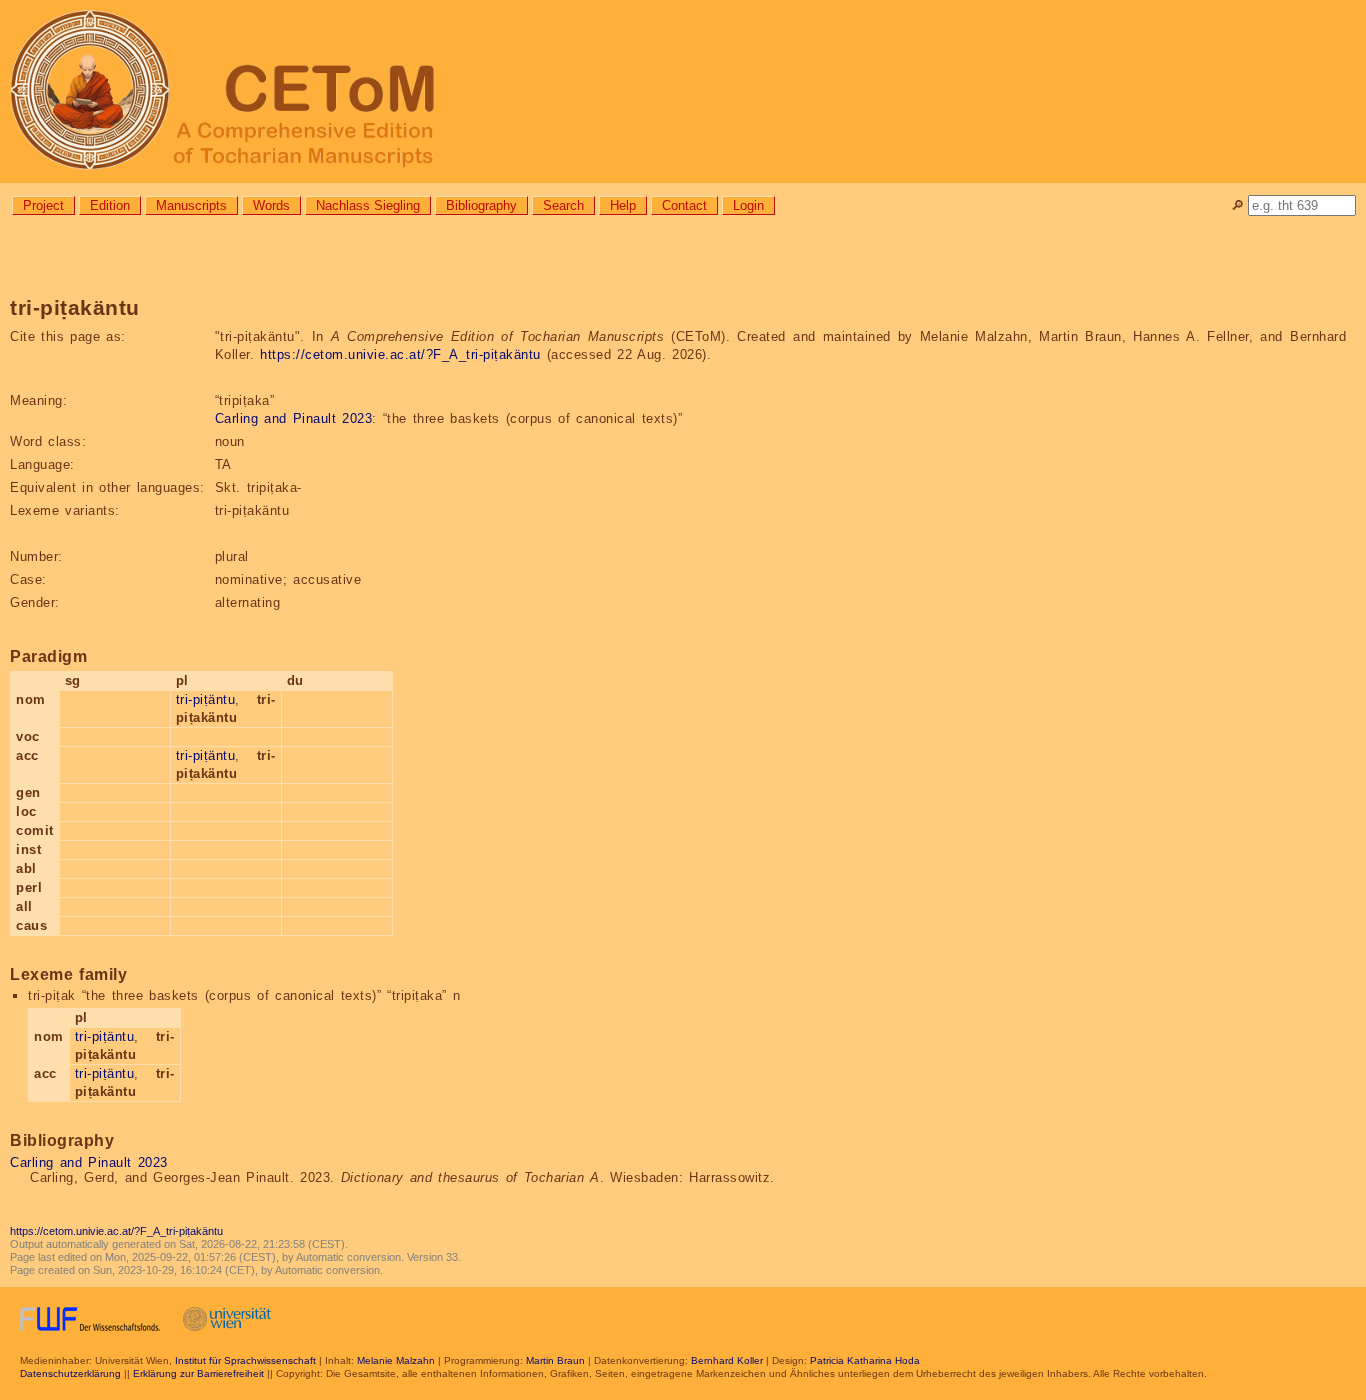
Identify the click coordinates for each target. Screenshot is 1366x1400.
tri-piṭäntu (206, 699)
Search (563, 205)
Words (271, 205)
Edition (110, 205)
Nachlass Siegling (368, 205)
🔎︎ (1237, 205)
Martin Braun (555, 1360)
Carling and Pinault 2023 (294, 418)
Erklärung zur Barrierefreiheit (198, 1373)
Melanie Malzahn (396, 1360)
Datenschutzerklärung (70, 1373)
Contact (684, 205)
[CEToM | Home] (683, 91)
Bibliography (481, 205)
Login (748, 205)
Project (43, 205)
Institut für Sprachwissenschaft (245, 1360)
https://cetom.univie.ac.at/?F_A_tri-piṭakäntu (400, 354)
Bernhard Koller (727, 1360)
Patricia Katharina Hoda (865, 1360)
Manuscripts (191, 205)
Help (623, 205)
